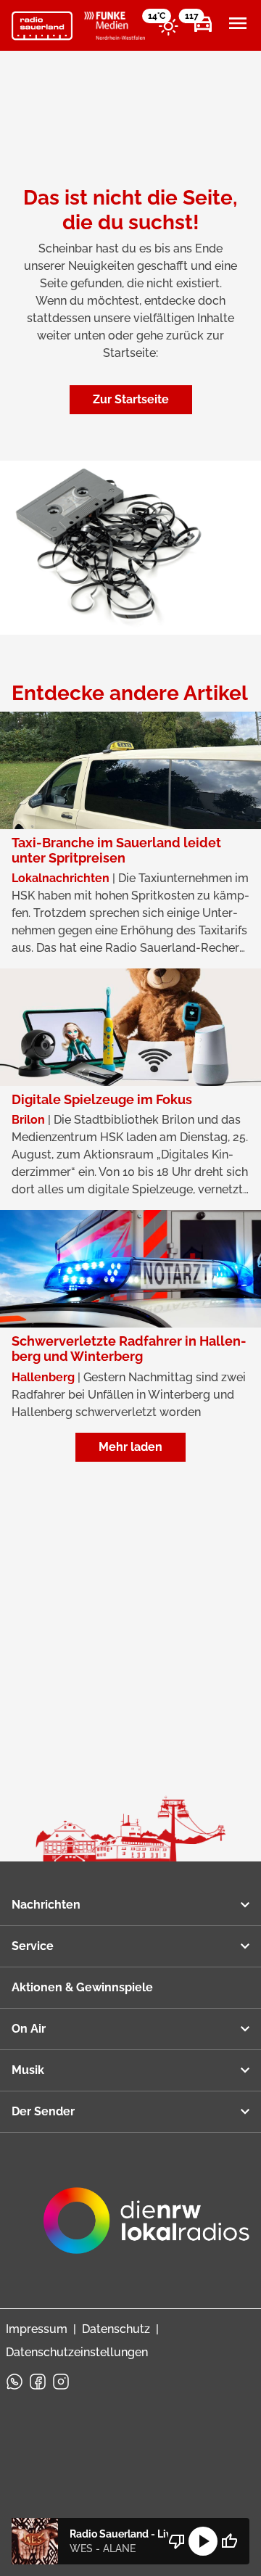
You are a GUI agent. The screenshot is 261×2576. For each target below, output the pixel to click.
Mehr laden (130, 1447)
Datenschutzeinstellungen (77, 2352)
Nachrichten (46, 1905)
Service (33, 1946)
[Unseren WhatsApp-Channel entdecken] (14, 2382)
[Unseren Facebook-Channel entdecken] (38, 2382)
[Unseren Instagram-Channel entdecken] (61, 2382)
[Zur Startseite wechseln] (42, 26)
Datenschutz (116, 2329)
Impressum (37, 2329)
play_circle (203, 2541)
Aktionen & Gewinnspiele (82, 1987)
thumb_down (177, 2541)
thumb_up (229, 2541)
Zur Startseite (131, 399)
